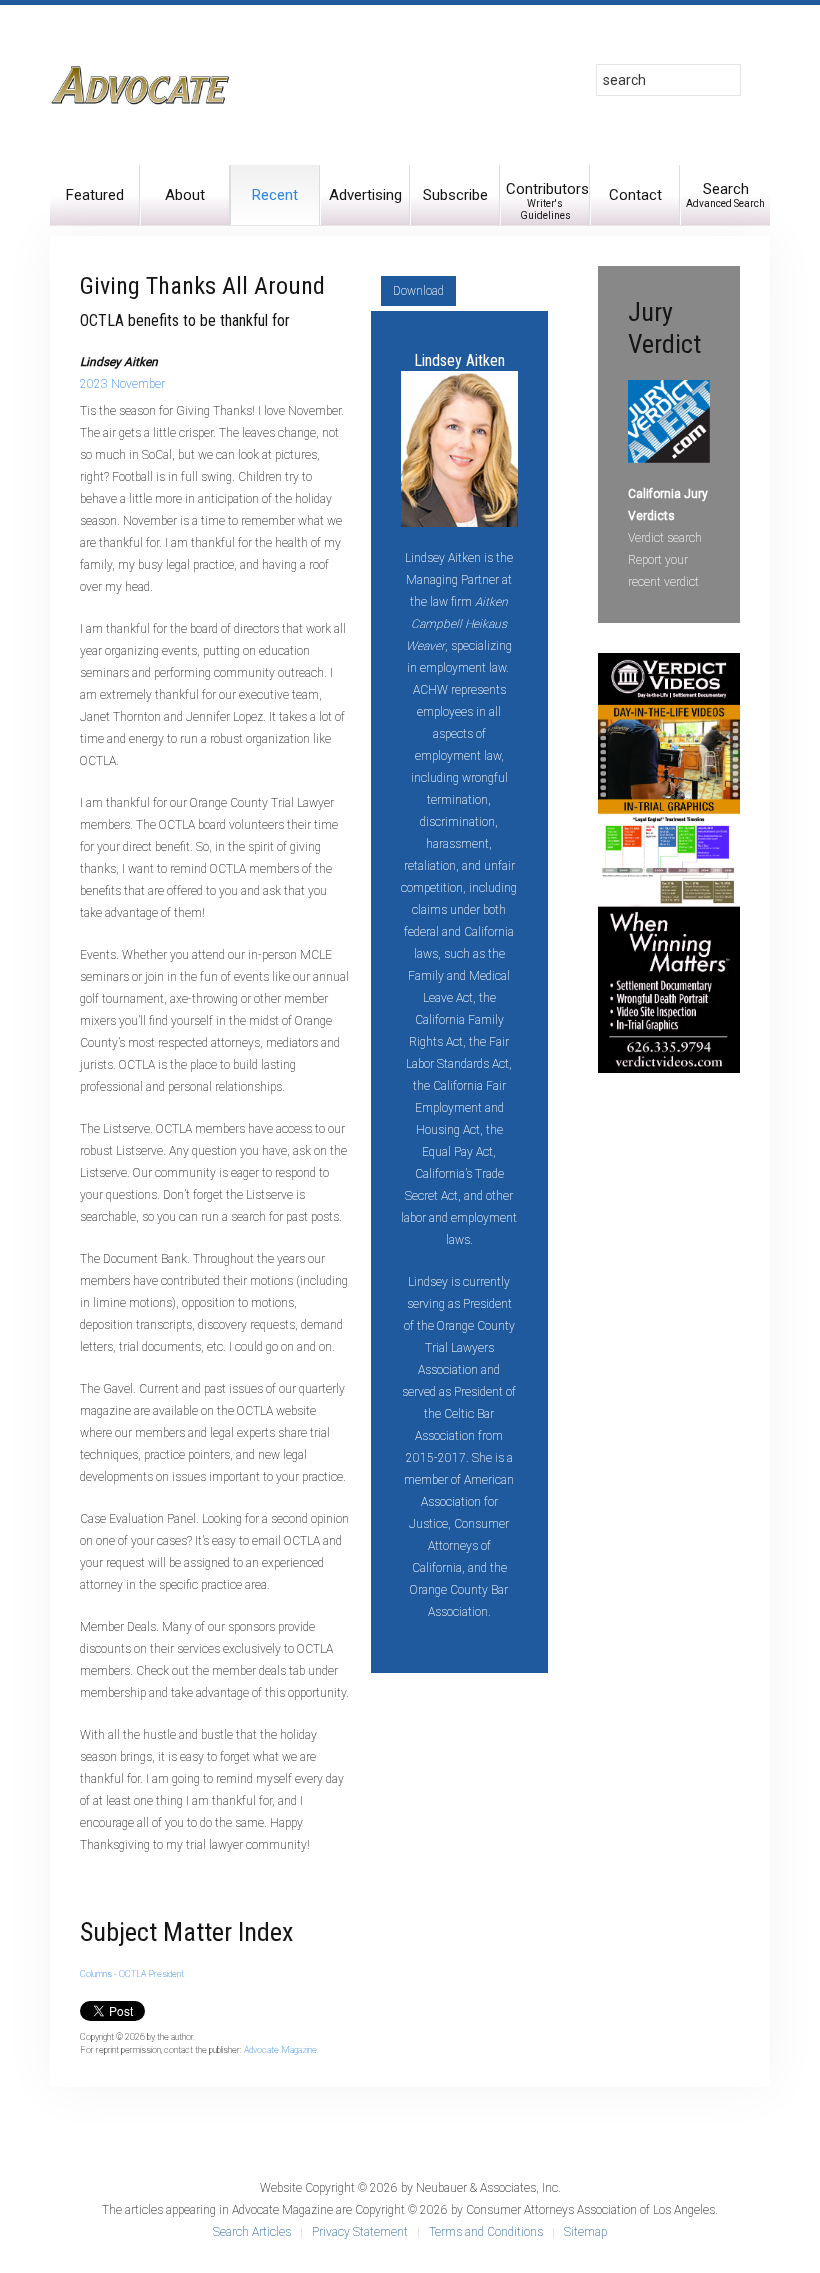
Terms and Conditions (486, 2232)
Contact (635, 195)
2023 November (122, 384)
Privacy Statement (360, 2232)
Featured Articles (95, 205)
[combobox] (668, 80)
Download (418, 291)
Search (725, 194)
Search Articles (252, 2232)
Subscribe (455, 195)
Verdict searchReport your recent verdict (665, 560)
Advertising (365, 195)
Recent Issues (275, 205)
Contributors (547, 200)
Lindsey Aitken (459, 360)
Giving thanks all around (202, 286)
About (185, 195)
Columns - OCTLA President (132, 1974)
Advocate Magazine (280, 2050)
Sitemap (585, 2232)
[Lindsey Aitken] (459, 447)
